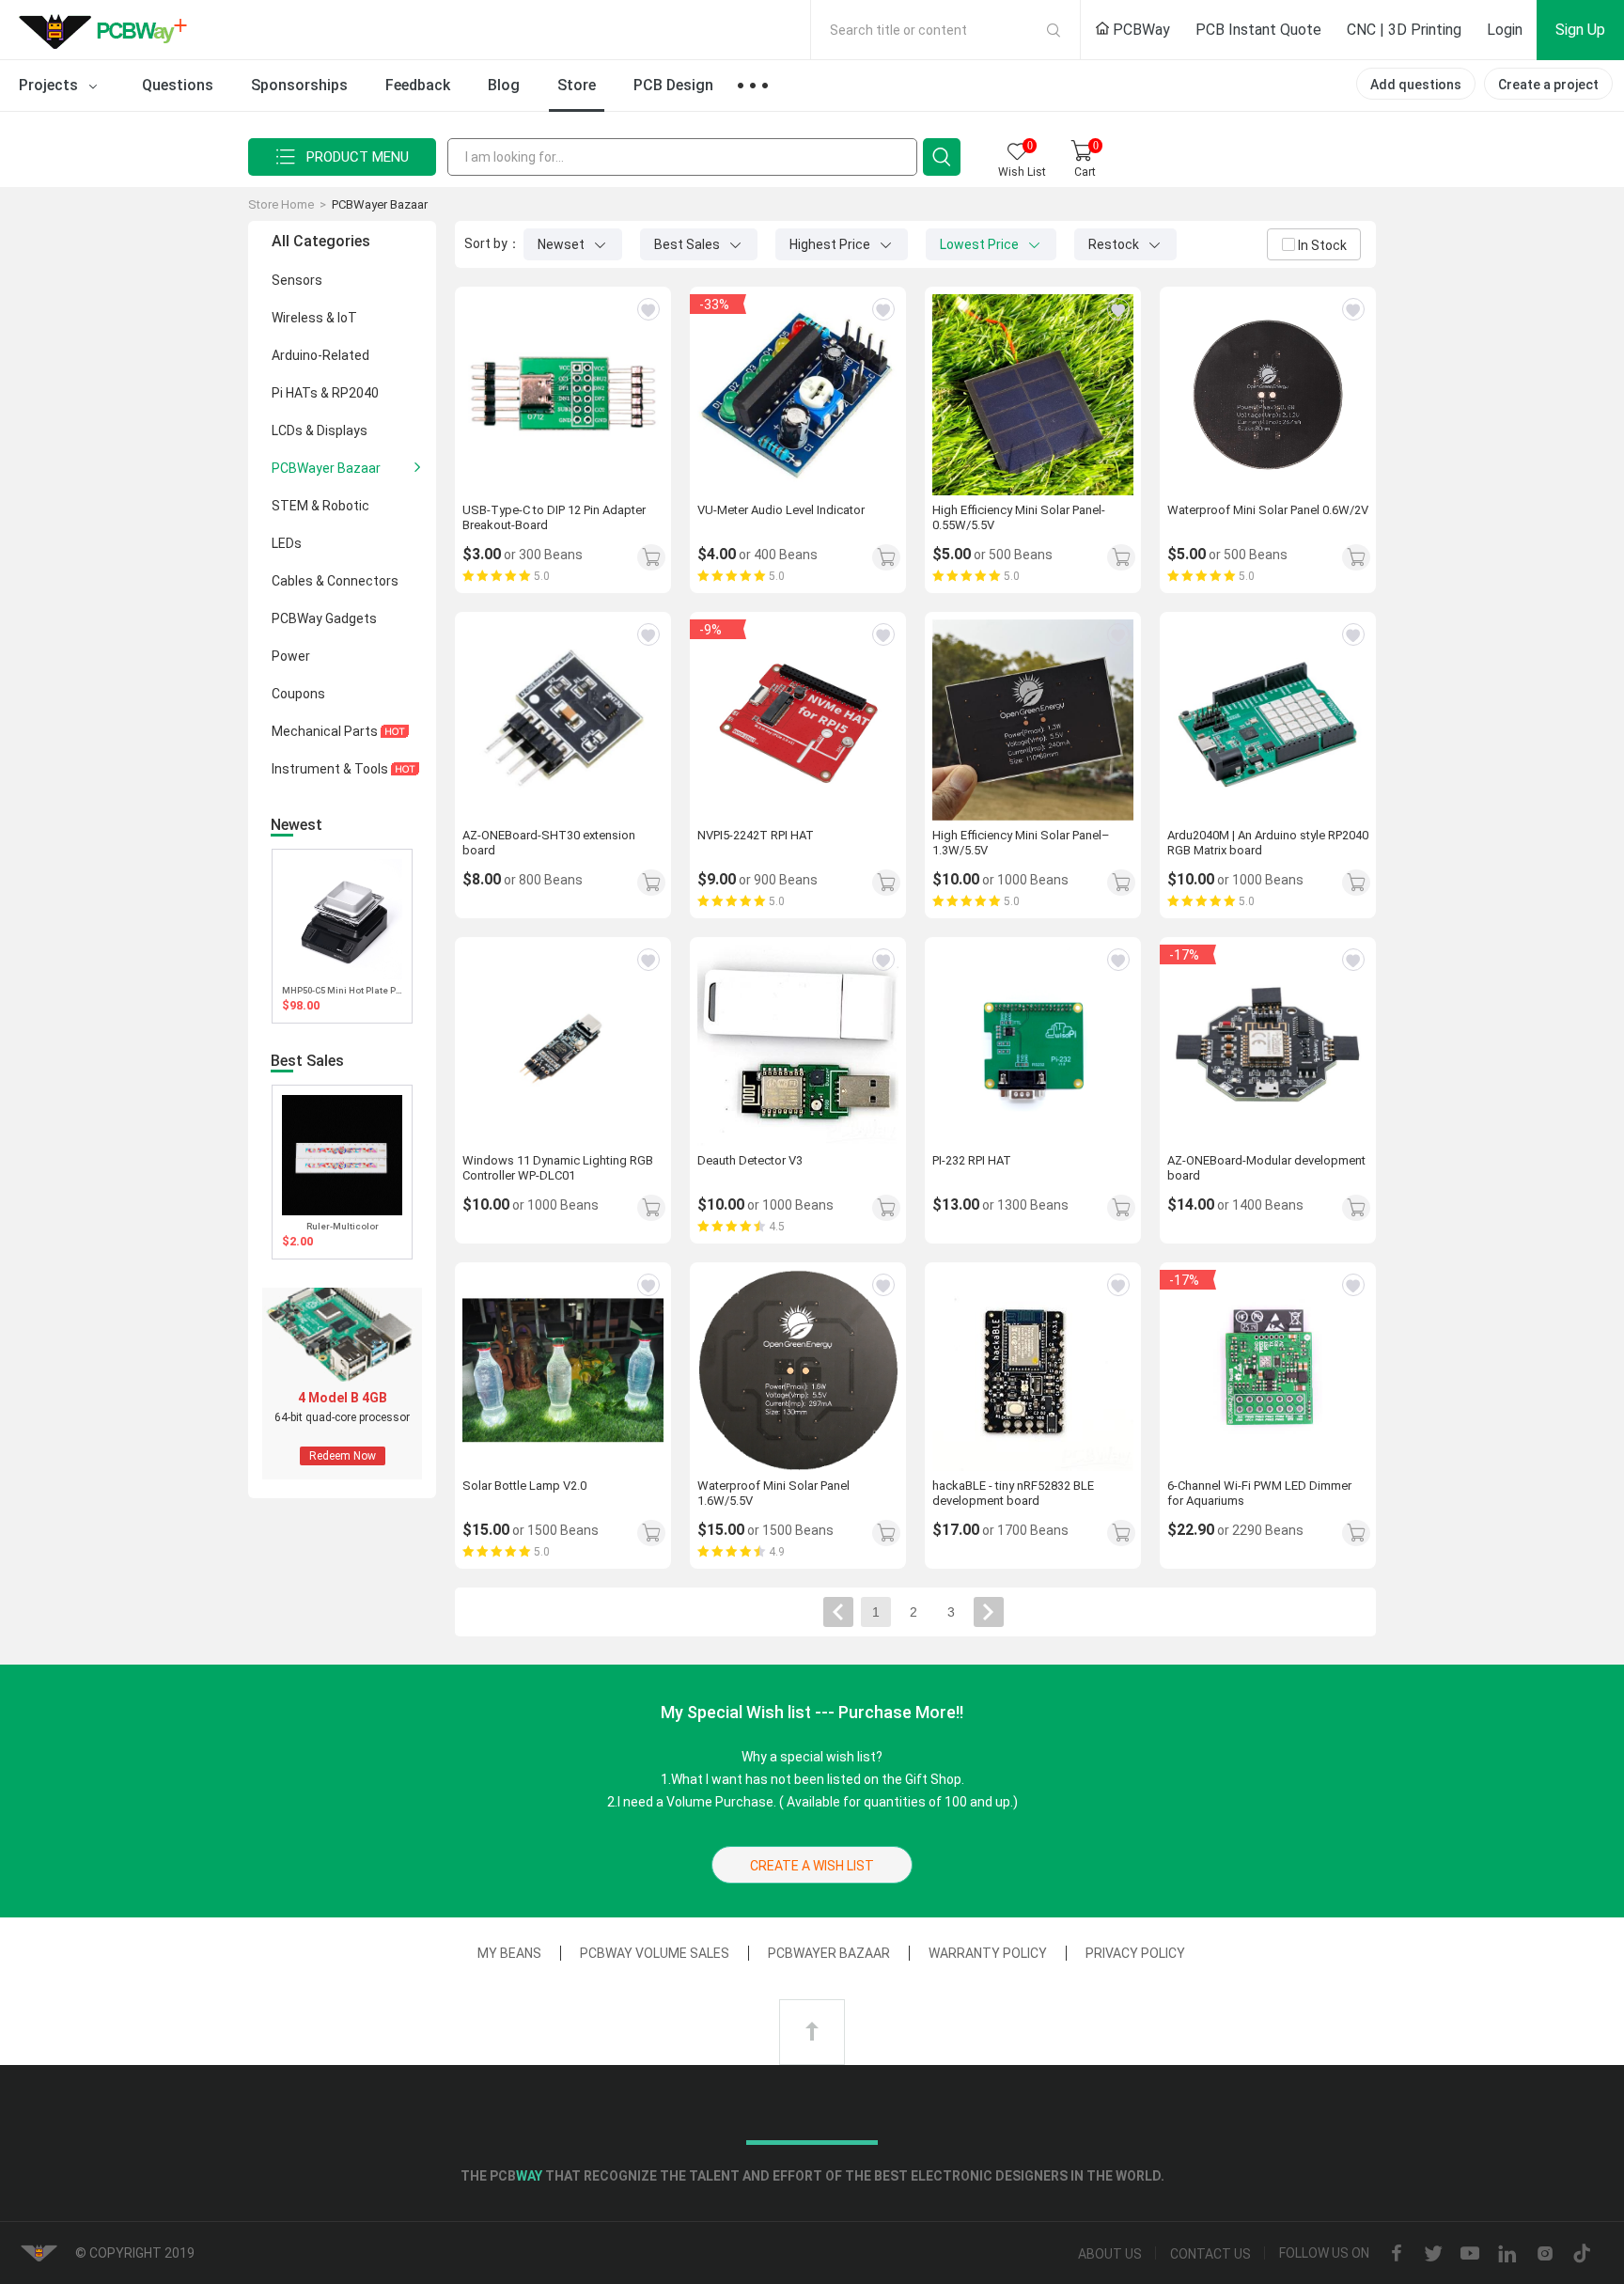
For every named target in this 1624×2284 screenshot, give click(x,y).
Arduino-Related (320, 355)
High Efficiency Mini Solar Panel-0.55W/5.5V (1019, 517)
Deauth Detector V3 (750, 1160)
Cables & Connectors (335, 581)
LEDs (287, 543)
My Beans (509, 1953)
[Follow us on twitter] (1433, 2254)
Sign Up (1580, 30)
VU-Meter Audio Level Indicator (781, 510)
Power (291, 656)
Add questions (1416, 85)
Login (1505, 30)
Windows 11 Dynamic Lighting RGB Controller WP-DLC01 (558, 1168)
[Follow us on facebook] (1397, 2254)
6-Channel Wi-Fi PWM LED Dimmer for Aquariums (1259, 1493)
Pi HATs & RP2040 (325, 393)
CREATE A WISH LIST (812, 1866)
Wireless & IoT (314, 318)
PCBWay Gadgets (324, 618)
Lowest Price (981, 244)
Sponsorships (299, 85)
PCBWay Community (108, 30)
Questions (178, 85)
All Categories (321, 241)
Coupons (298, 694)
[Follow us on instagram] (1545, 2254)
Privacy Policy (1135, 1953)
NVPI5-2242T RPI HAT (756, 835)
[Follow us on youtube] (1470, 2254)
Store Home (281, 204)
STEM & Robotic (320, 506)
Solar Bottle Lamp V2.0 (524, 1486)
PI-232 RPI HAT (972, 1160)
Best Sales (688, 244)
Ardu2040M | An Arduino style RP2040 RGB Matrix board (1268, 843)
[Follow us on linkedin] (1507, 2254)
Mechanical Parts (326, 731)
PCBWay (1140, 30)
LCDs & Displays (320, 430)
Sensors (297, 280)
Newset (562, 244)
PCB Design (673, 85)
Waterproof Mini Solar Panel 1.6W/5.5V (773, 1493)
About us (1110, 2254)
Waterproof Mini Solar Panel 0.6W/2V (1268, 510)
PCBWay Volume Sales (655, 1953)
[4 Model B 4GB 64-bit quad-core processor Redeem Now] (342, 1475)
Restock (1115, 244)
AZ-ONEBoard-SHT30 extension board (549, 843)
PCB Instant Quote (1258, 30)
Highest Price (831, 244)
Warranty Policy (988, 1953)
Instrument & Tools (331, 769)
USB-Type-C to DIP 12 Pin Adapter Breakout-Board (554, 517)
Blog (504, 85)
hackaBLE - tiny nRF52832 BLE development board (1013, 1493)
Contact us (1210, 2254)
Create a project (1548, 85)
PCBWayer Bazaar (380, 204)
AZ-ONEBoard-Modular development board (1266, 1168)
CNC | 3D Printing (1404, 30)
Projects (50, 85)
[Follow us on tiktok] (1582, 2254)
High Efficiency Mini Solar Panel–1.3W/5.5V (1021, 843)
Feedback (418, 85)
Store (577, 85)
